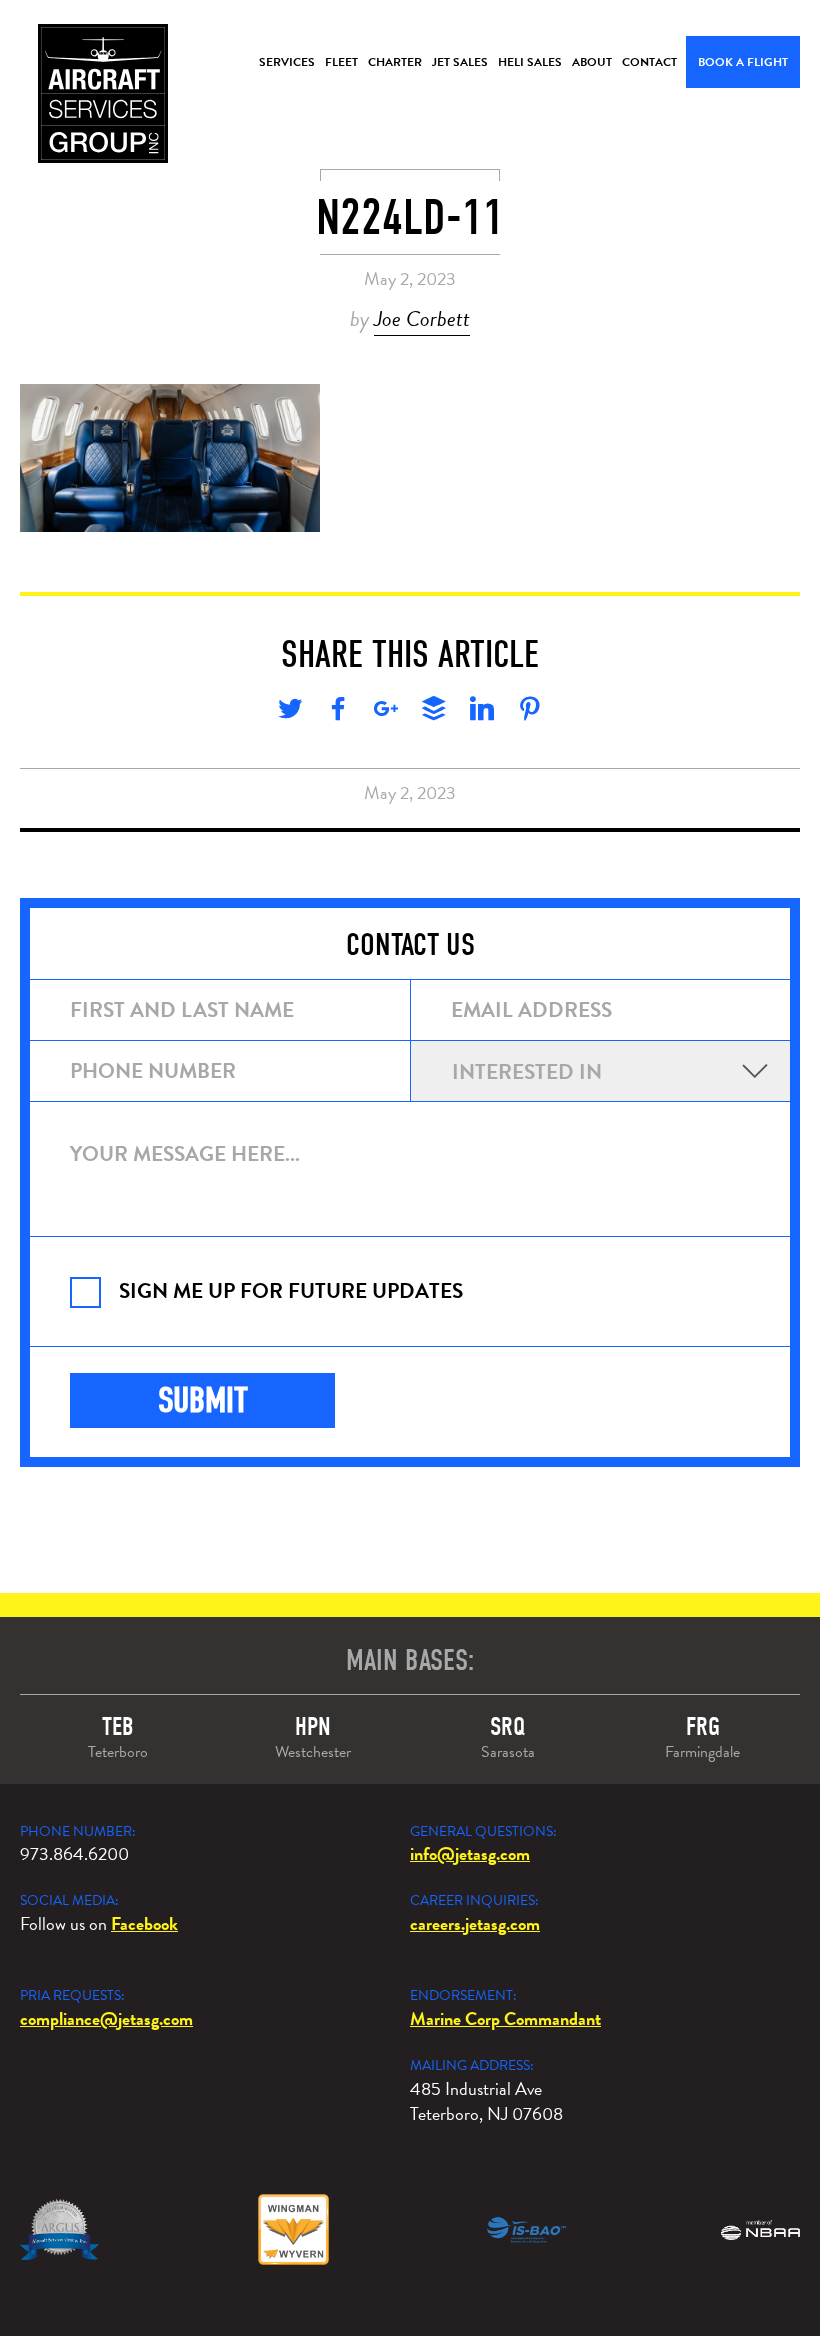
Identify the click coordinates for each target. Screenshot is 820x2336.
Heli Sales (530, 62)
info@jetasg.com (470, 1853)
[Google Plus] (386, 712)
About (592, 62)
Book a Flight (743, 62)
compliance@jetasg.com (106, 2018)
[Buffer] (434, 712)
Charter (395, 62)
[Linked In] (482, 712)
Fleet (341, 62)
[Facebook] (338, 712)
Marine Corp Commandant (505, 2018)
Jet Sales (460, 62)
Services (287, 62)
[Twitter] (290, 712)
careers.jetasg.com (475, 1923)
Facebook (144, 1923)
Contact (649, 62)
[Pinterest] (530, 712)
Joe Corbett (422, 318)
